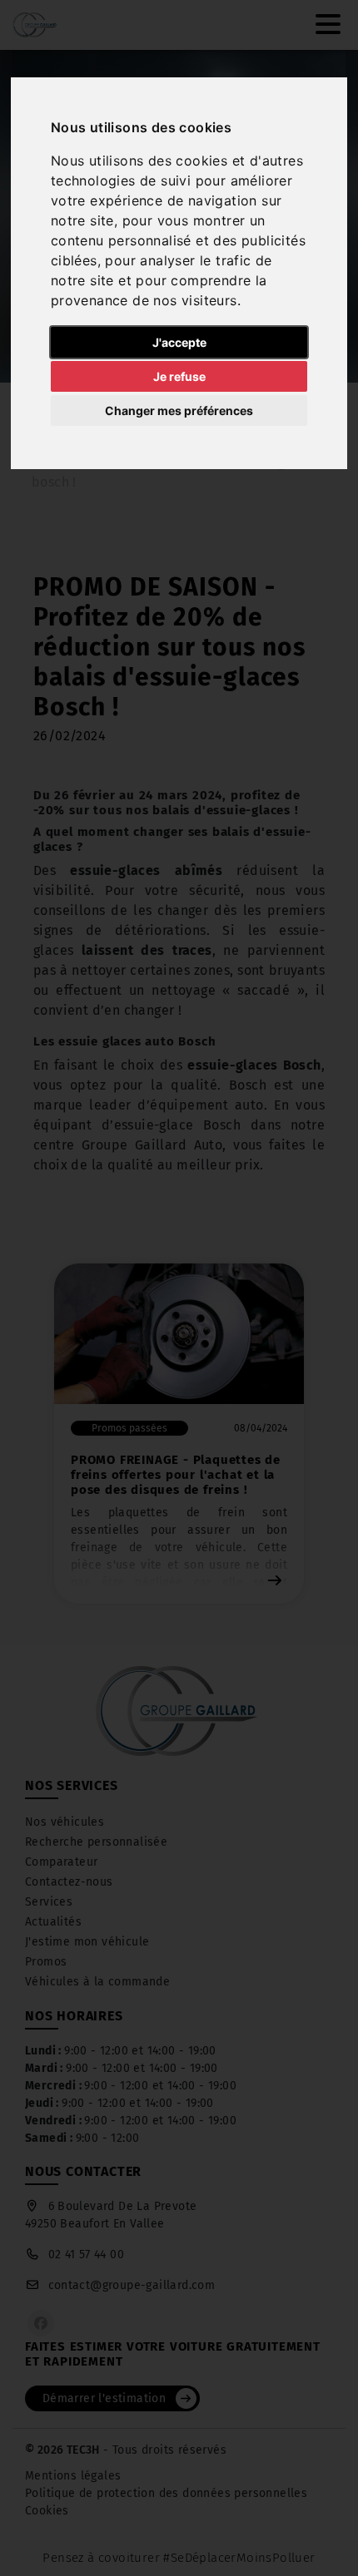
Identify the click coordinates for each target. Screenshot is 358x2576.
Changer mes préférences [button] (179, 410)
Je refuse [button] (179, 376)
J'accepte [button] (179, 342)
